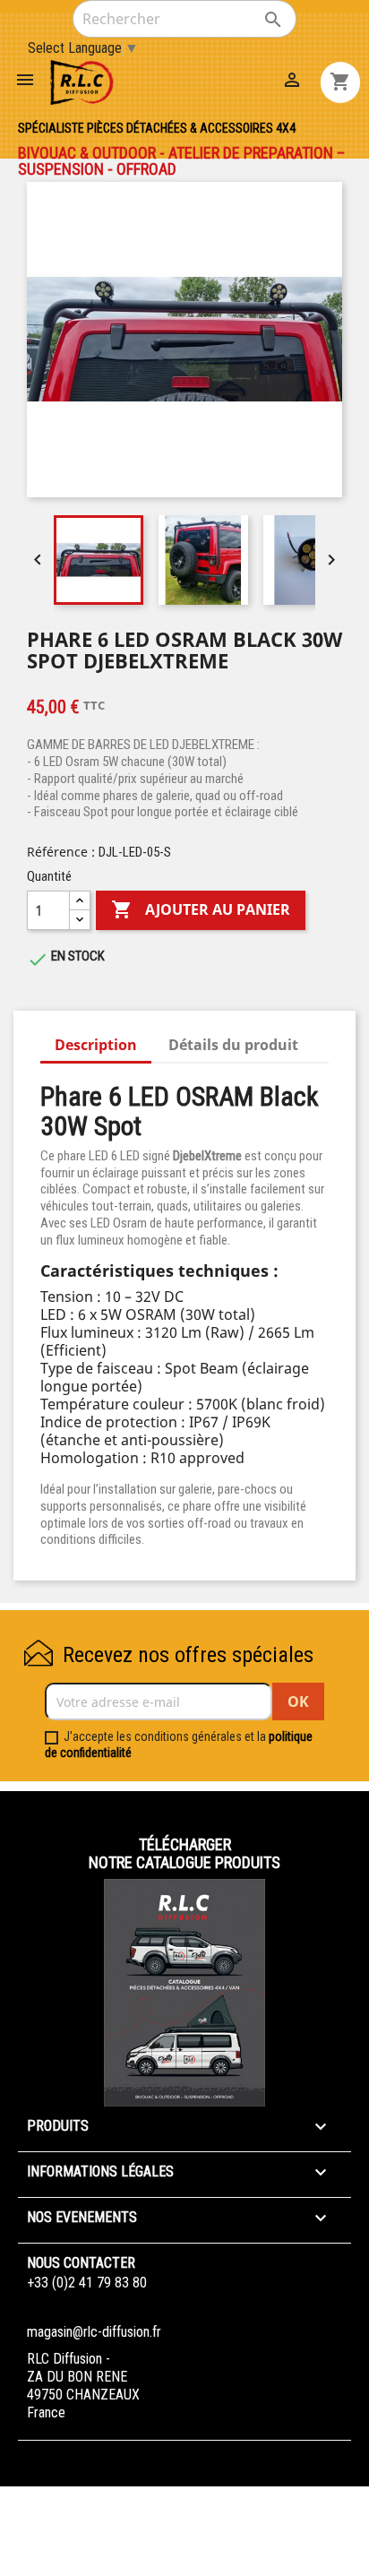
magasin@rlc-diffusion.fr (94, 2332)
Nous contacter (81, 2263)
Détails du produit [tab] (233, 1045)
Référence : (61, 852)
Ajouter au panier (201, 909)
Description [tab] (96, 1045)
